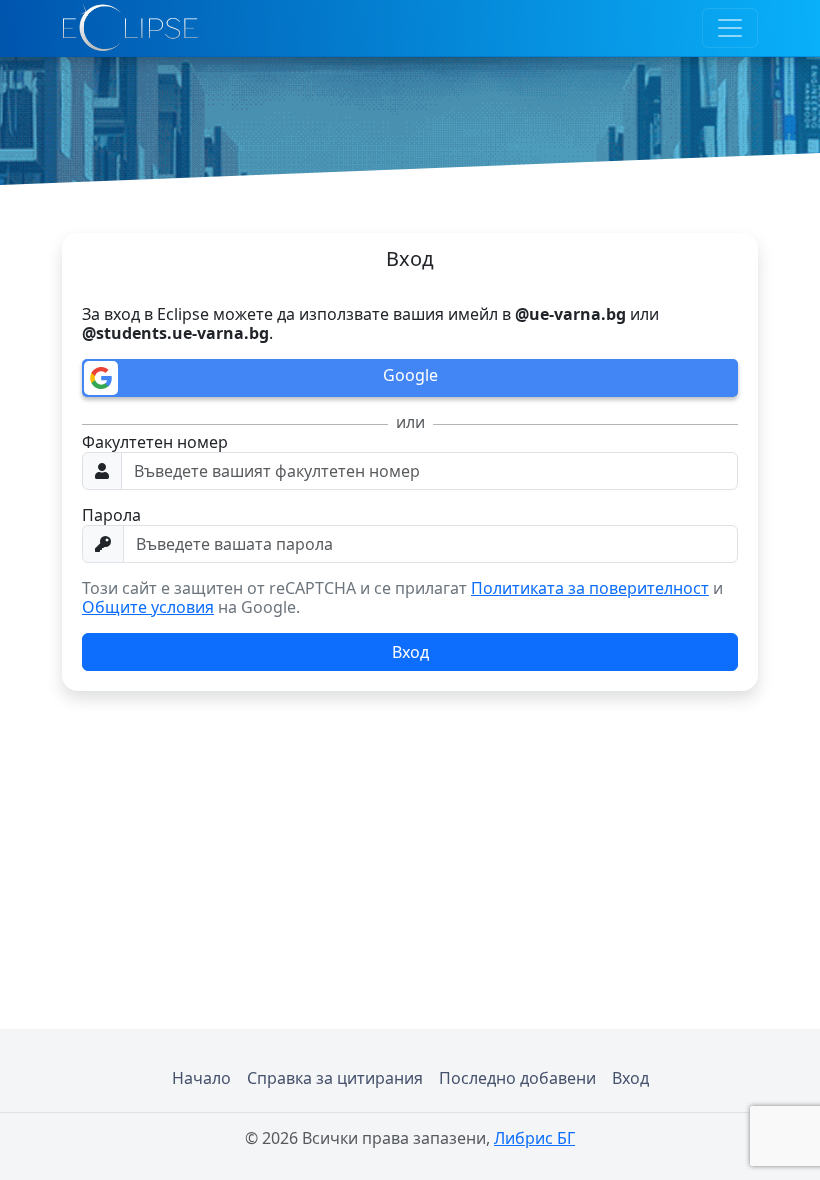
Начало (201, 1078)
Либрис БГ (534, 1138)
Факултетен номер (155, 442)
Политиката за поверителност (590, 588)
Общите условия (148, 607)
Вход (630, 1078)
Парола (111, 515)
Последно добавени (517, 1078)
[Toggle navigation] (730, 28)
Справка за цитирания (335, 1078)
